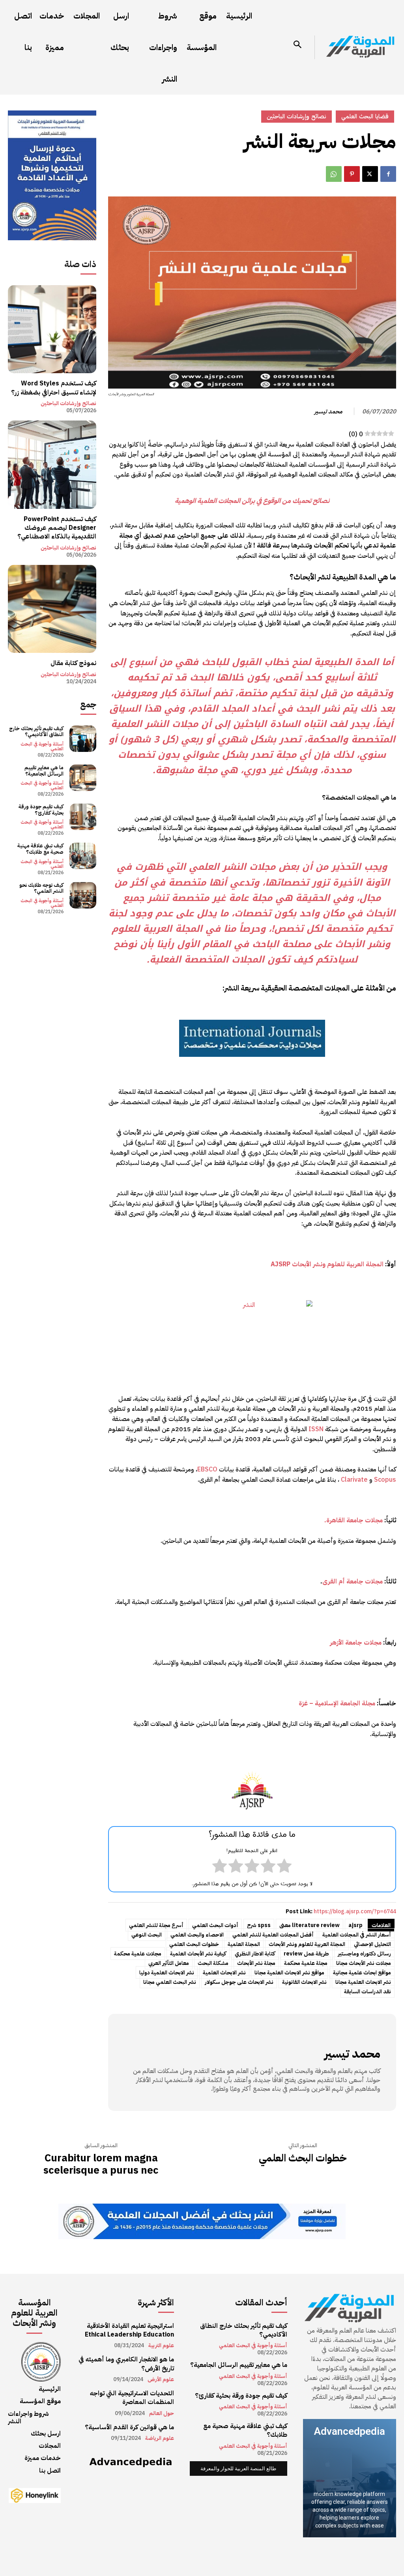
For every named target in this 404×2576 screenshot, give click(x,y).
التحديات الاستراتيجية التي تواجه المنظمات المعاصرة (132, 2398)
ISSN (316, 1429)
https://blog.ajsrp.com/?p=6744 (355, 1911)
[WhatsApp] (334, 174)
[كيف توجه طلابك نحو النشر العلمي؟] (83, 895)
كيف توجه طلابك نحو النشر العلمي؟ (41, 888)
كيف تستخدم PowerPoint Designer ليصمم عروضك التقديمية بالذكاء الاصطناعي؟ (57, 528)
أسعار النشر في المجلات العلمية (357, 1935)
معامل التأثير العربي (169, 1963)
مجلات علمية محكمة (138, 1954)
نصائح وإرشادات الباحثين (68, 404)
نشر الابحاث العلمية (224, 1973)
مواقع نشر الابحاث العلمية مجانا (289, 1973)
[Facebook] (388, 174)
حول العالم (162, 2413)
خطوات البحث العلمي (194, 1944)
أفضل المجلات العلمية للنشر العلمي (273, 1935)
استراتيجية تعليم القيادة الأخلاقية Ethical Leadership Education (129, 2330)
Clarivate (354, 1480)
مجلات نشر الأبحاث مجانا (364, 1963)
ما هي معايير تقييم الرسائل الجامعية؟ (44, 771)
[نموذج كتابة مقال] (52, 609)
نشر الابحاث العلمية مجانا (363, 1982)
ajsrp (355, 1925)
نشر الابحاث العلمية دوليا (167, 1973)
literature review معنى (310, 1925)
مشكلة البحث (213, 1963)
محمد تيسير (328, 411)
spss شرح (259, 1925)
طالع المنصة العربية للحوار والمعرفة (238, 2469)
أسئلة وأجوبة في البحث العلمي (42, 746)
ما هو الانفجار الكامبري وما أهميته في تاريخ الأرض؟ (126, 2364)
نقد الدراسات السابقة (368, 1992)
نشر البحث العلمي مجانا (170, 1982)
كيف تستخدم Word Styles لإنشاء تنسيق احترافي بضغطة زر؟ (54, 388)
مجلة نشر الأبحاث (256, 1963)
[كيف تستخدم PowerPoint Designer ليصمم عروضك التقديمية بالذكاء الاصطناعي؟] (52, 465)
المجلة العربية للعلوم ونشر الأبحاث (307, 1944)
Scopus (385, 1480)
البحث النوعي (147, 1935)
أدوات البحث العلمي (215, 1925)
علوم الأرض (161, 2380)
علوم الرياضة (160, 2438)
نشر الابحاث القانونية (304, 1982)
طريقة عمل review (306, 1954)
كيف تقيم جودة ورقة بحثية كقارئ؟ (41, 810)
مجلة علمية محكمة (306, 1963)
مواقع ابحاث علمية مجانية (362, 1973)
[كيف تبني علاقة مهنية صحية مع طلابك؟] (83, 856)
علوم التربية (161, 2346)
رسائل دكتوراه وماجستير (364, 1954)
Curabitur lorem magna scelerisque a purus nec (101, 2164)
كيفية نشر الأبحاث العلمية (198, 1954)
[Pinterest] (352, 174)
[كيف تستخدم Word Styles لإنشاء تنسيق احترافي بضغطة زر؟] (52, 329)
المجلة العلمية (244, 1944)
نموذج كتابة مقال (73, 663)
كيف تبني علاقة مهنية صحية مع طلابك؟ (40, 849)
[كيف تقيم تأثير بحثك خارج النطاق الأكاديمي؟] (83, 739)
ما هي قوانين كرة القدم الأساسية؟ (129, 2427)
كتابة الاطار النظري (255, 1954)
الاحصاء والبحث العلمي (197, 1935)
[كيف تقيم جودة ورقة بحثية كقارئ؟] (83, 817)
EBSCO (207, 1469)
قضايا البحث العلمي (365, 116)
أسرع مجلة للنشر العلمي (156, 1925)
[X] (370, 174)
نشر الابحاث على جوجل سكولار (239, 1982)
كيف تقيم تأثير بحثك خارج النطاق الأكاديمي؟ (36, 732)
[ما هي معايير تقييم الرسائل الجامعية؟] (83, 778)
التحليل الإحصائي (372, 1944)
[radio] (284, 1868)
